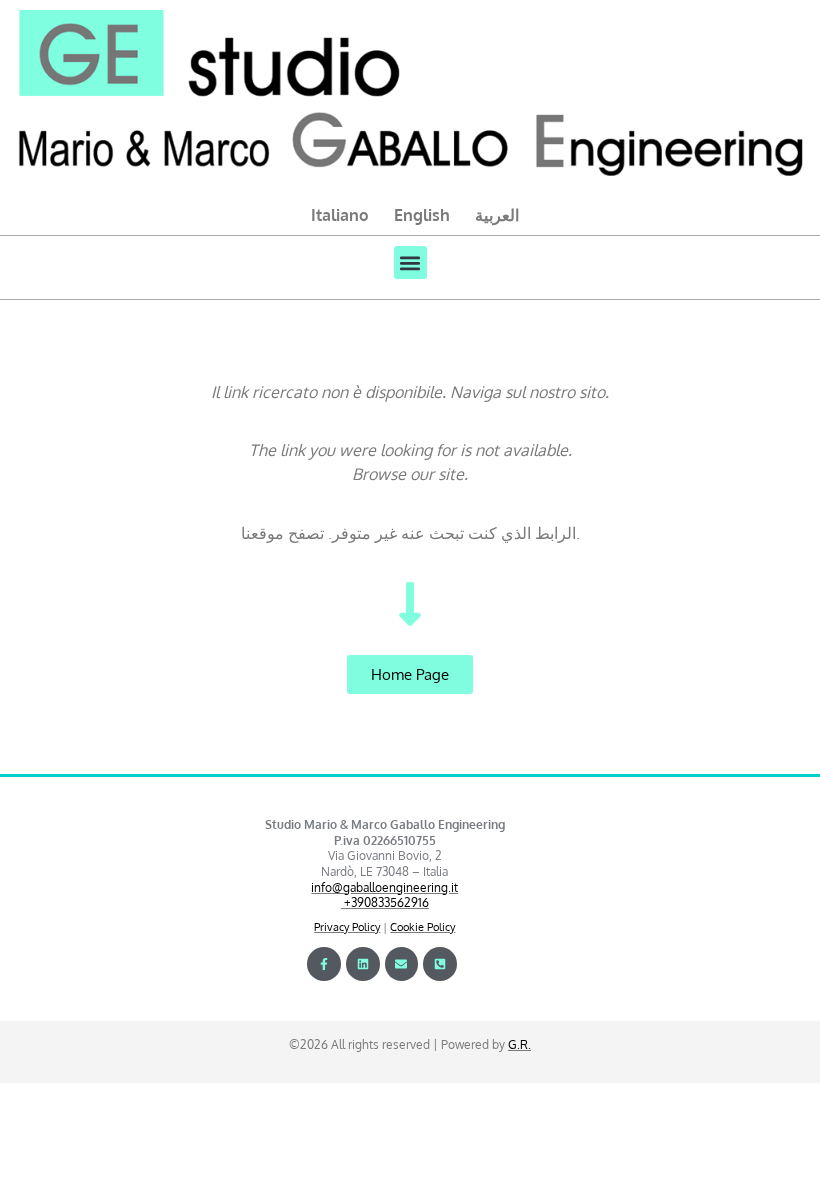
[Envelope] (402, 964)
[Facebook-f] (324, 964)
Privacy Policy (347, 927)
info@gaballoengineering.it (384, 887)
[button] (410, 262)
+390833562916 (386, 902)
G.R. (519, 1044)
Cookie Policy (422, 927)
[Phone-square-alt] (440, 964)
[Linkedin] (363, 964)
